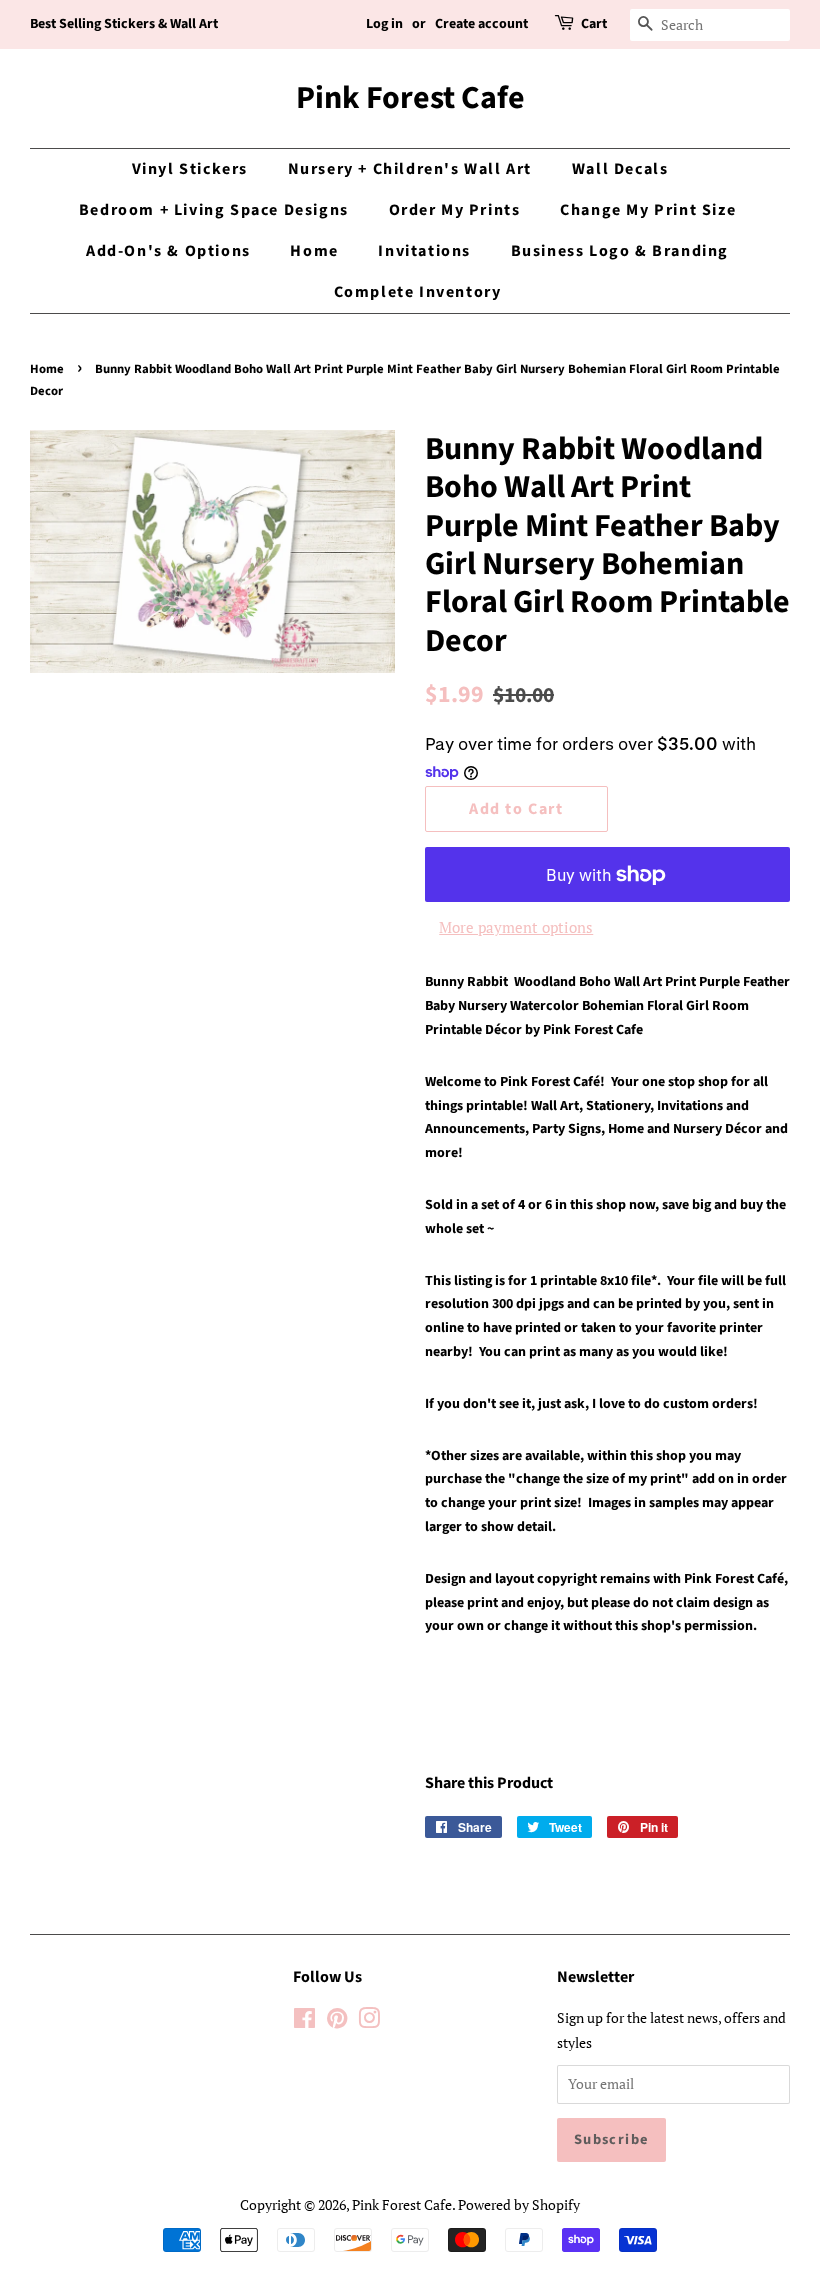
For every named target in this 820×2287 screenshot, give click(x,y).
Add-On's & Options (168, 251)
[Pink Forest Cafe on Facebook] (304, 2021)
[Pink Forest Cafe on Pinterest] (337, 2021)
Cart (594, 24)
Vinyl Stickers (190, 169)
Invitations (424, 251)
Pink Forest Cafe (410, 98)
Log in (384, 24)
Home (314, 251)
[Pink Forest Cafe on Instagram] (369, 2021)
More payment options (516, 927)
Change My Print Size (648, 210)
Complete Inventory (418, 292)
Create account (481, 24)
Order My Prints (455, 210)
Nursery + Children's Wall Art (410, 169)
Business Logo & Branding (620, 251)
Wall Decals (620, 169)
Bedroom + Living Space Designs (214, 210)
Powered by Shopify (519, 2204)
